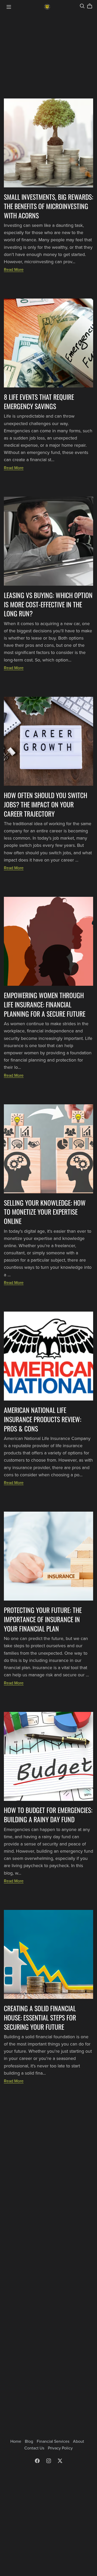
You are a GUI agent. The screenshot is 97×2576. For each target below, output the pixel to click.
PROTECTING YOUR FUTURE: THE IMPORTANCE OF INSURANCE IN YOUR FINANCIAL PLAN (43, 1619)
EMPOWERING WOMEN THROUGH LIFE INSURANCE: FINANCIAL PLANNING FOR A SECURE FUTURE (45, 1004)
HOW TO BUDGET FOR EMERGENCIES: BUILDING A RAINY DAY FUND (48, 1815)
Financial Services (54, 2441)
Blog (29, 2441)
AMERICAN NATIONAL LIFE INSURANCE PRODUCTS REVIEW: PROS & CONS (43, 1419)
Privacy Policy (60, 2448)
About (79, 2441)
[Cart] (92, 6)
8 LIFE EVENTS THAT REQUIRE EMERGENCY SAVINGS (39, 401)
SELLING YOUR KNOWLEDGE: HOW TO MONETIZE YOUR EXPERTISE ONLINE (45, 1212)
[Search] (82, 6)
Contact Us (35, 2448)
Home (16, 2441)
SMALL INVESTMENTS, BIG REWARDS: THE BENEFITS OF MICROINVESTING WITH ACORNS (48, 206)
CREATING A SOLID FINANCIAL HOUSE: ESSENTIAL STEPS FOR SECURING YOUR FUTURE (40, 2017)
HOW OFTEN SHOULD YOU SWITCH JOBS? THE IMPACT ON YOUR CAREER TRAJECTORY (46, 804)
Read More (14, 270)
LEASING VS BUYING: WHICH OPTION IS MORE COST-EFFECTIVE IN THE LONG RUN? (48, 604)
